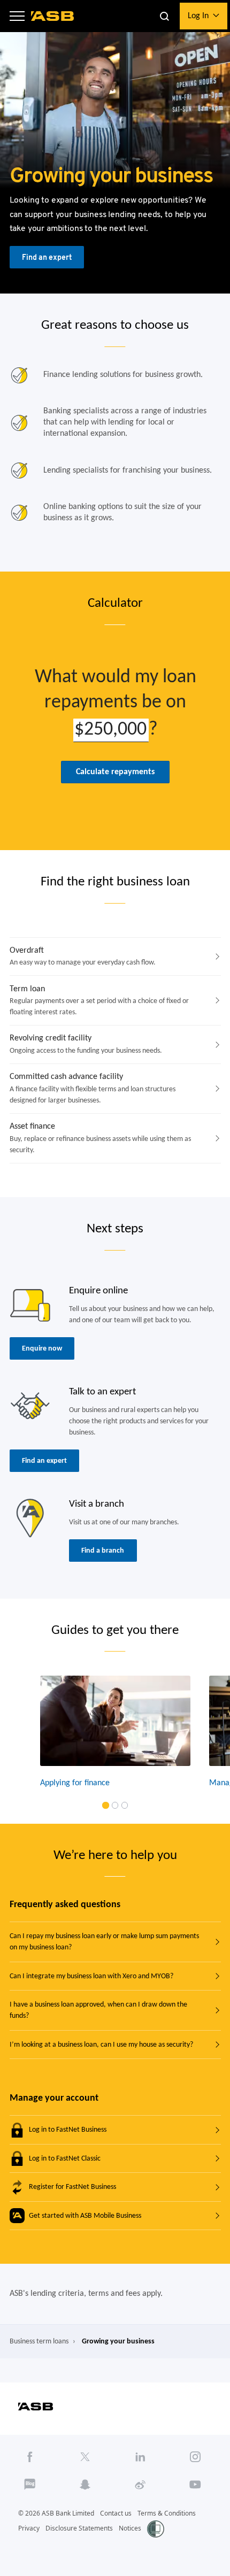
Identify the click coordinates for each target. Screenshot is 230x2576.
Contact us (116, 2513)
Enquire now (42, 1349)
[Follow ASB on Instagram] (196, 2457)
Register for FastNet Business (72, 2187)
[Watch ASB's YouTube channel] (196, 2484)
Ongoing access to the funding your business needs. (86, 1044)
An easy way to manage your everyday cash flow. (83, 957)
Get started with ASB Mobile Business (85, 2216)
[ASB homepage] (53, 16)
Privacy (29, 2528)
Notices (130, 2528)
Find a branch (103, 1551)
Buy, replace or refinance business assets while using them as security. (100, 1138)
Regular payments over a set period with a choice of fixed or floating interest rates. (99, 1001)
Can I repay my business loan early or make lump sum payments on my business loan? (104, 1942)
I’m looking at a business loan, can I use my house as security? (101, 2045)
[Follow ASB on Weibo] (140, 2484)
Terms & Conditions (167, 2513)
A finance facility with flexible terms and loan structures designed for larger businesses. (93, 1089)
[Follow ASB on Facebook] (30, 2457)
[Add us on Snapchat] (85, 2484)
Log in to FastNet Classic (65, 2159)
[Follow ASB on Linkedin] (140, 2457)
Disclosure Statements (79, 2528)
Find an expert (47, 257)
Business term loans (39, 2342)
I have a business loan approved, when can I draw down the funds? (98, 2010)
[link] (106, 1805)
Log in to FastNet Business (68, 2130)
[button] (17, 16)
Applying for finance (74, 1783)
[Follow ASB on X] (85, 2457)
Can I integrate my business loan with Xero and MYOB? (91, 1976)
